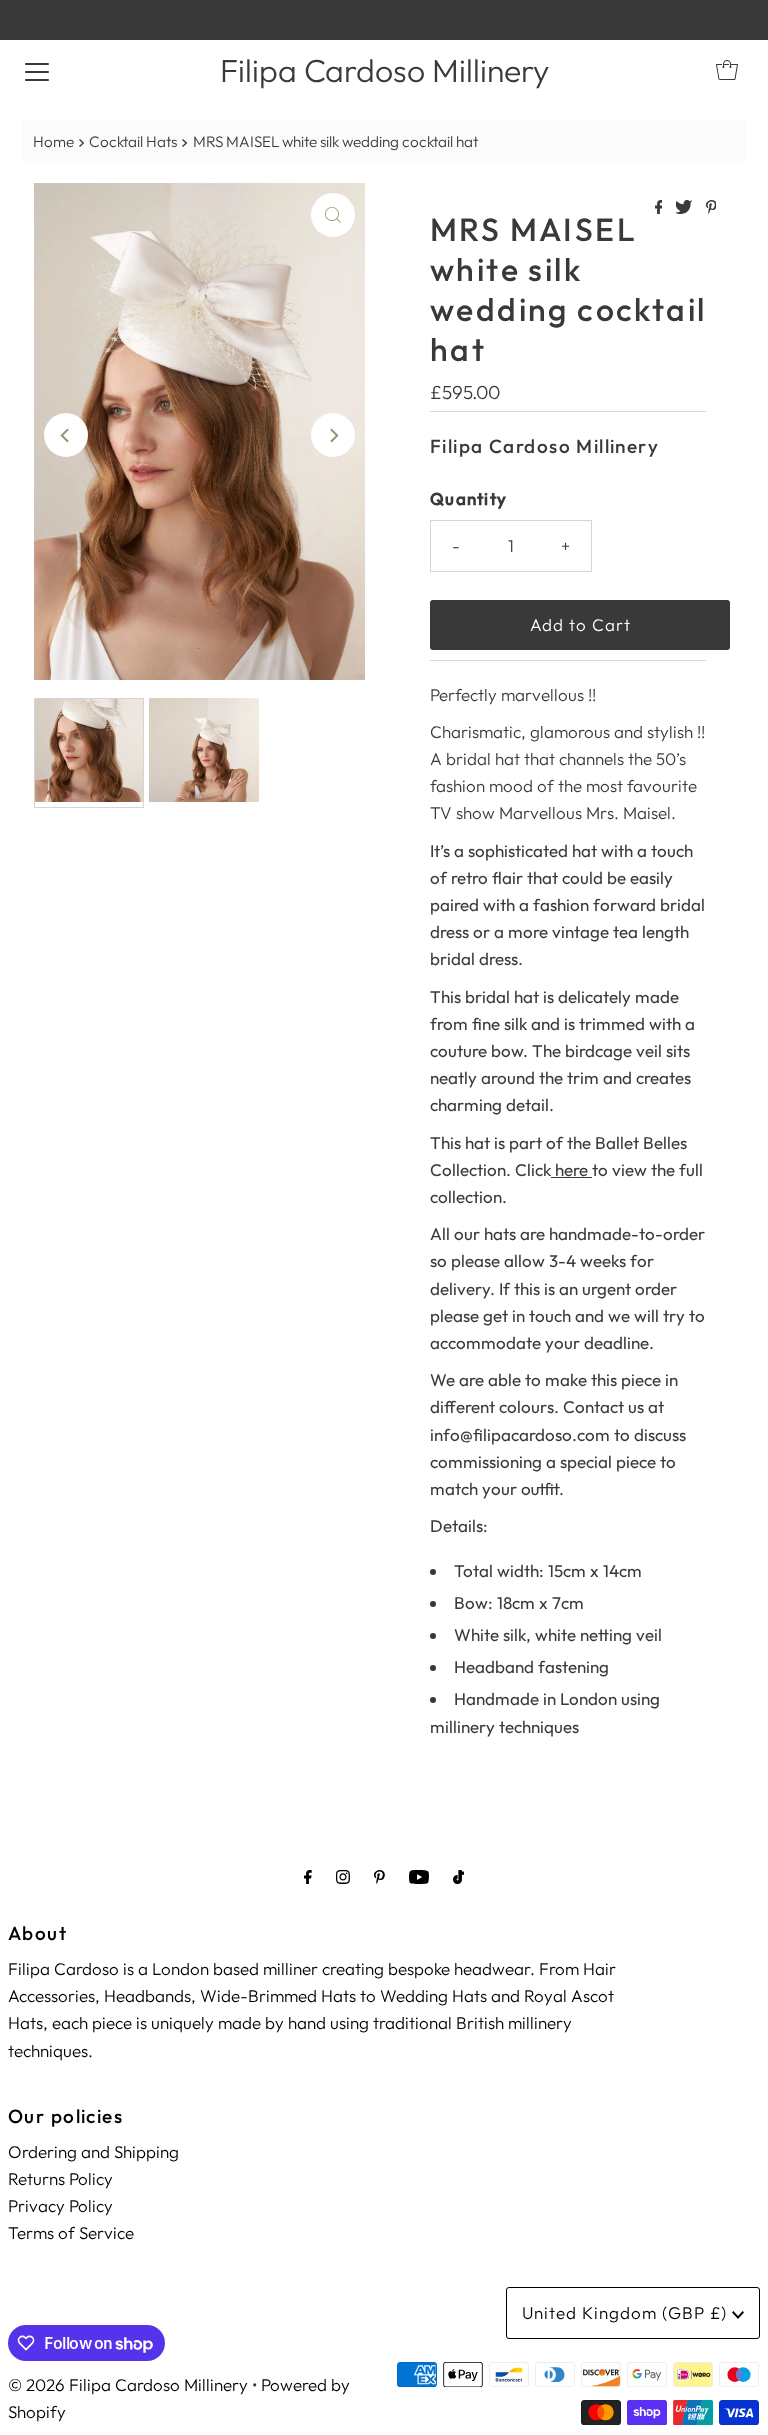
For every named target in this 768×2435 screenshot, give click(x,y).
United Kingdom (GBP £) (627, 2312)
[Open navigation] (37, 70)
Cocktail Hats (133, 141)
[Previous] (66, 435)
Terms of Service (71, 2232)
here (571, 1169)
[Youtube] (419, 1876)
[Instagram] (343, 1876)
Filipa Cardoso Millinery (384, 70)
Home (53, 141)
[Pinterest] (379, 1876)
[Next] (333, 435)
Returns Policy (60, 2178)
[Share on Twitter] (685, 208)
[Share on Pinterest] (711, 208)
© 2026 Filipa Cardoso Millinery (128, 2384)
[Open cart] (727, 70)
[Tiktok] (458, 1876)
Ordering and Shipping (93, 2151)
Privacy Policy (60, 2205)
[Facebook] (308, 1876)
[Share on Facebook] (660, 208)
